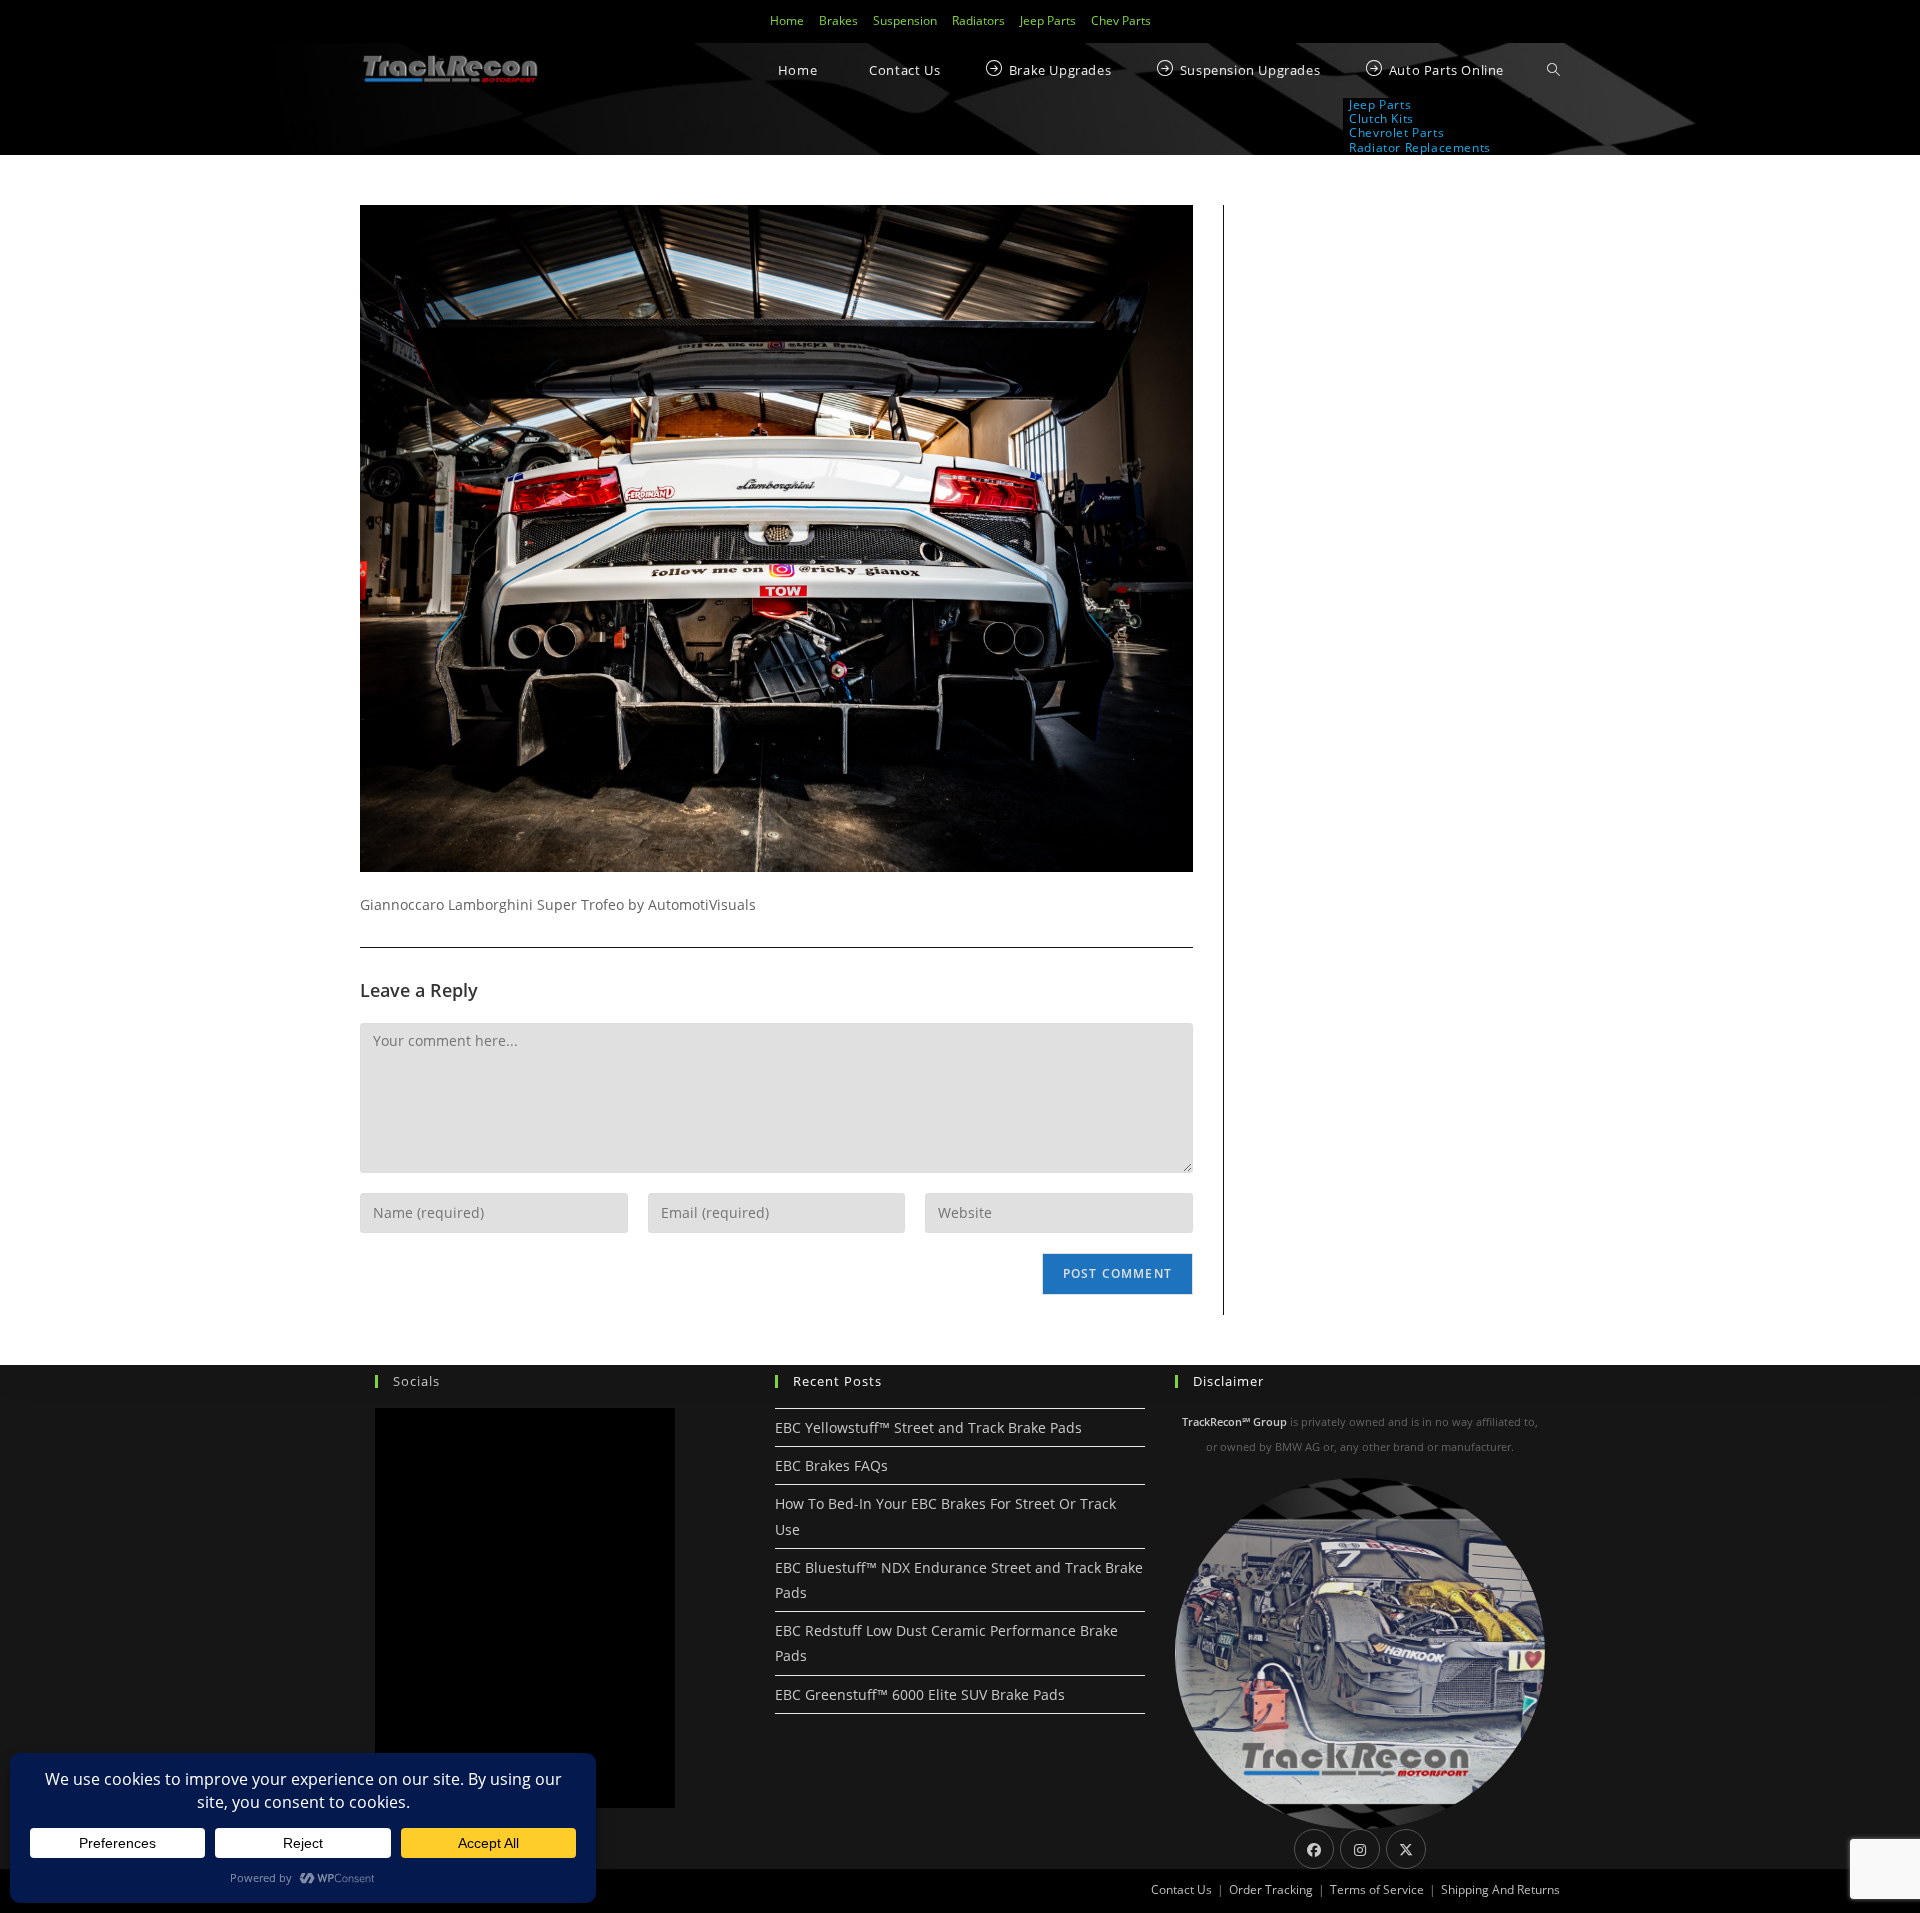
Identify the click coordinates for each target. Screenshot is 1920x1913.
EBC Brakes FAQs (831, 1465)
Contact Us (1181, 1889)
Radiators (978, 20)
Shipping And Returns (1500, 1889)
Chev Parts (1121, 20)
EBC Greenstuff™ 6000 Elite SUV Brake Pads (920, 1694)
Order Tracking (1271, 1889)
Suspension (905, 20)
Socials (416, 1381)
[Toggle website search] (1553, 70)
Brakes (838, 20)
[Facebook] (1314, 1849)
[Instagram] (1360, 1849)
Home (787, 20)
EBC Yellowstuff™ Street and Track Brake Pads (928, 1427)
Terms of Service (1377, 1889)
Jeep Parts (1048, 20)
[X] (1406, 1849)
